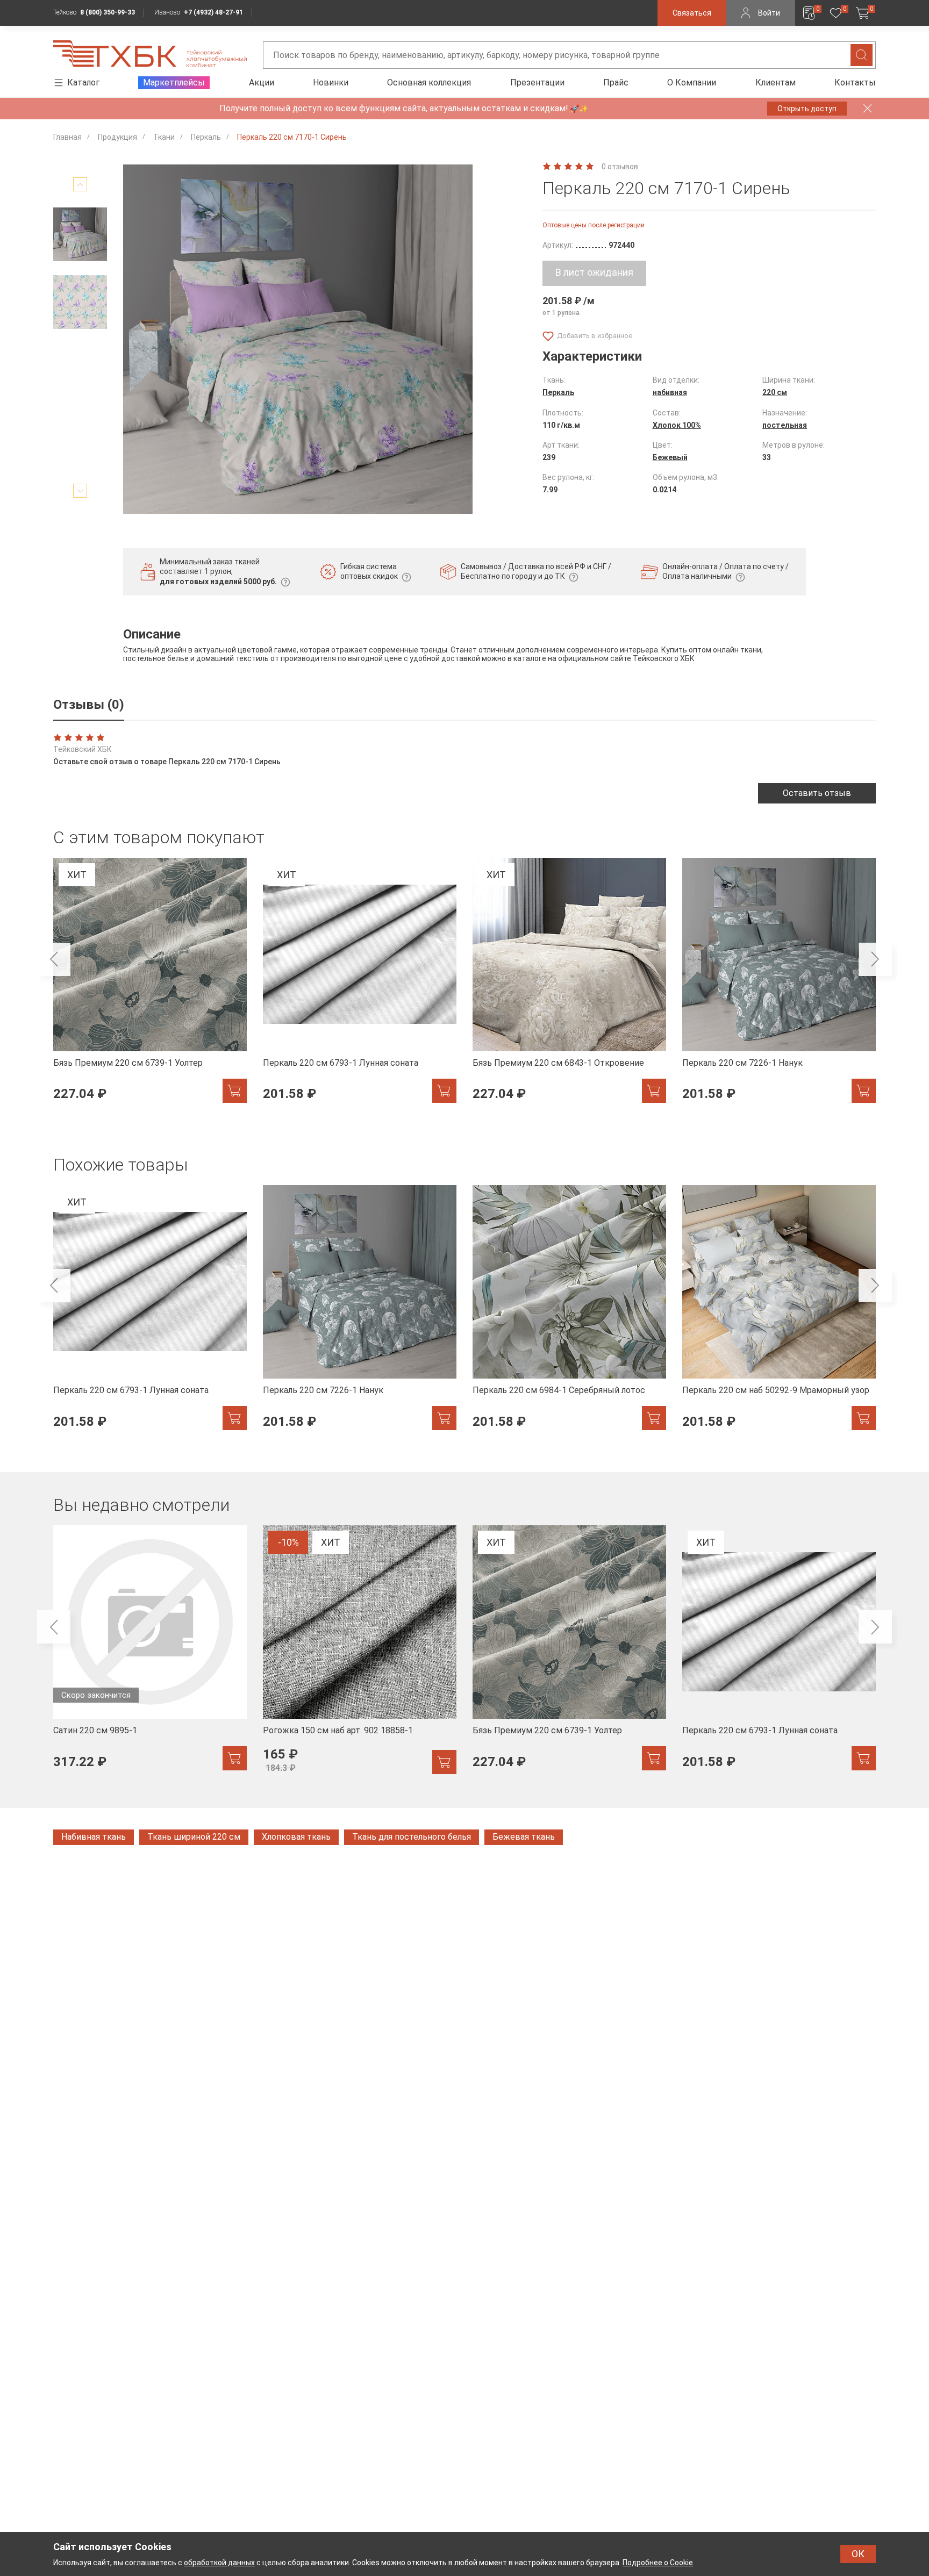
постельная (785, 425)
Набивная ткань (94, 1837)
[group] (150, 986)
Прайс (616, 82)
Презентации (537, 82)
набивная (670, 392)
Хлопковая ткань (296, 1837)
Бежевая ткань (524, 1837)
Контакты (855, 82)
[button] (80, 184)
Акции (262, 82)
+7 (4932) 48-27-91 (213, 12)
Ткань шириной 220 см (194, 1837)
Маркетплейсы (174, 82)
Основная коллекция (429, 82)
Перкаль (558, 392)
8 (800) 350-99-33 (108, 12)
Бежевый (670, 457)
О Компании (692, 82)
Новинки (331, 82)
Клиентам (776, 82)
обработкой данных (219, 2563)
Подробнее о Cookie (658, 2563)
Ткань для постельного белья (412, 1837)
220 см (775, 392)
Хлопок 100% (677, 425)
